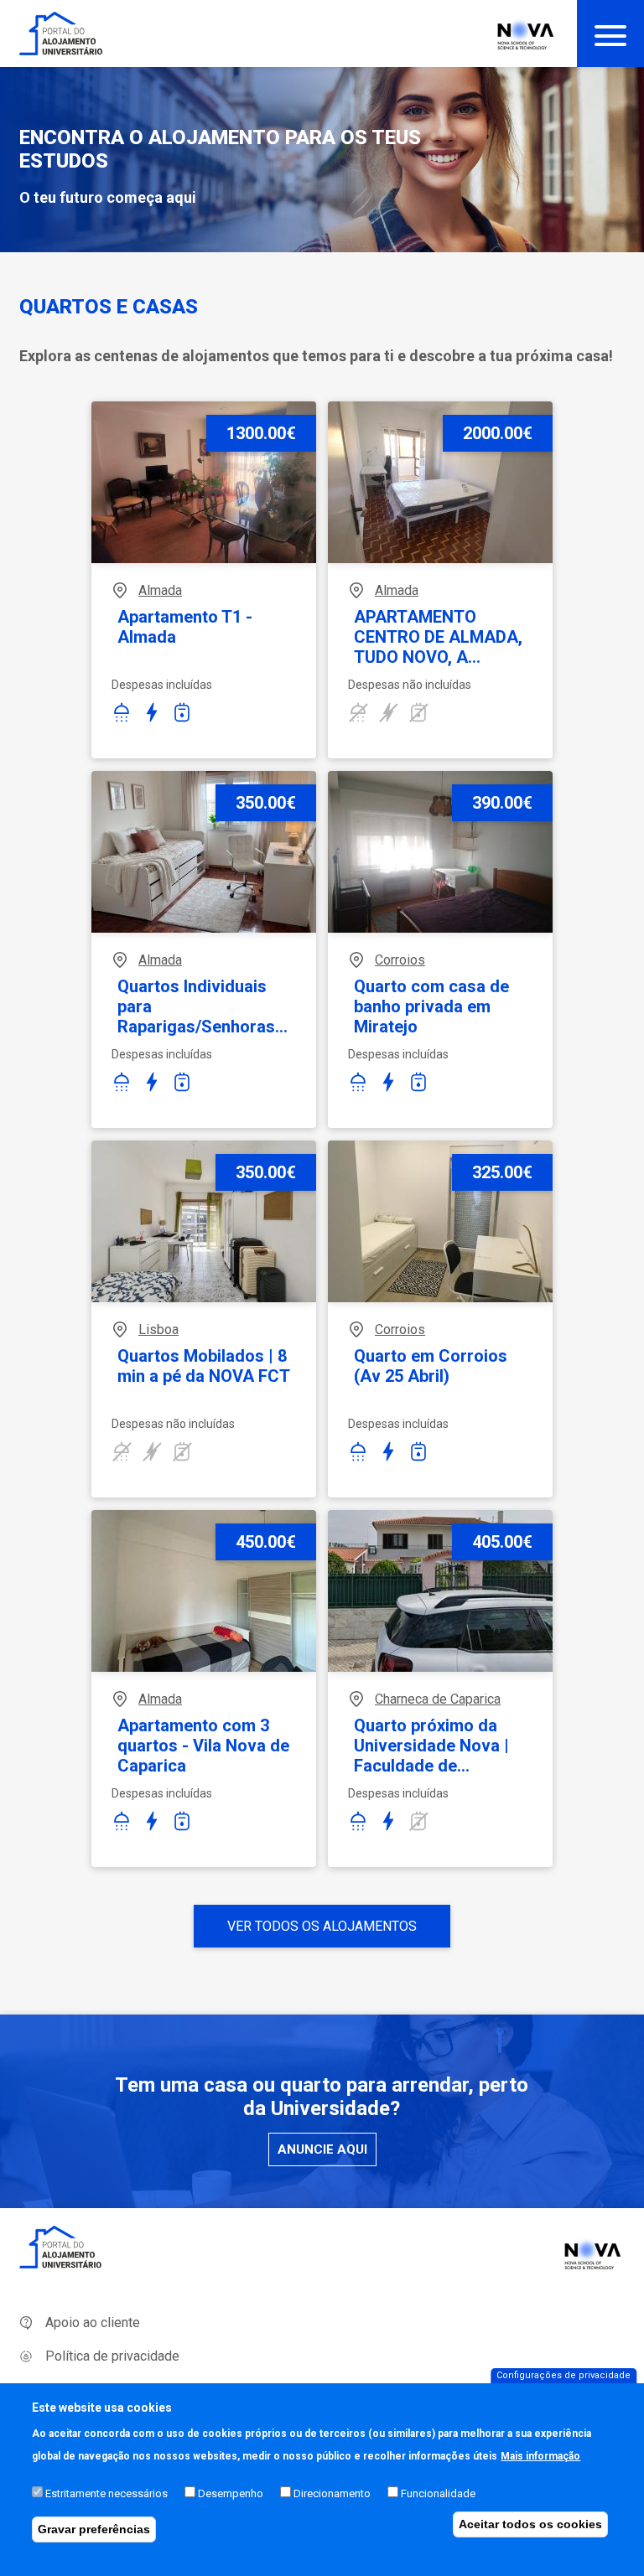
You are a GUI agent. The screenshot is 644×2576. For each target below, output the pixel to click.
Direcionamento (332, 2493)
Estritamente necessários (106, 2493)
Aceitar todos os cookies (530, 2524)
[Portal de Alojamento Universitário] (61, 34)
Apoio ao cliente (93, 2323)
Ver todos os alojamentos (322, 1926)
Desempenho (231, 2493)
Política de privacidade (112, 2356)
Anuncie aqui (322, 2149)
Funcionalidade (438, 2493)
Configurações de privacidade (563, 2375)
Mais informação (540, 2456)
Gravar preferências (94, 2529)
